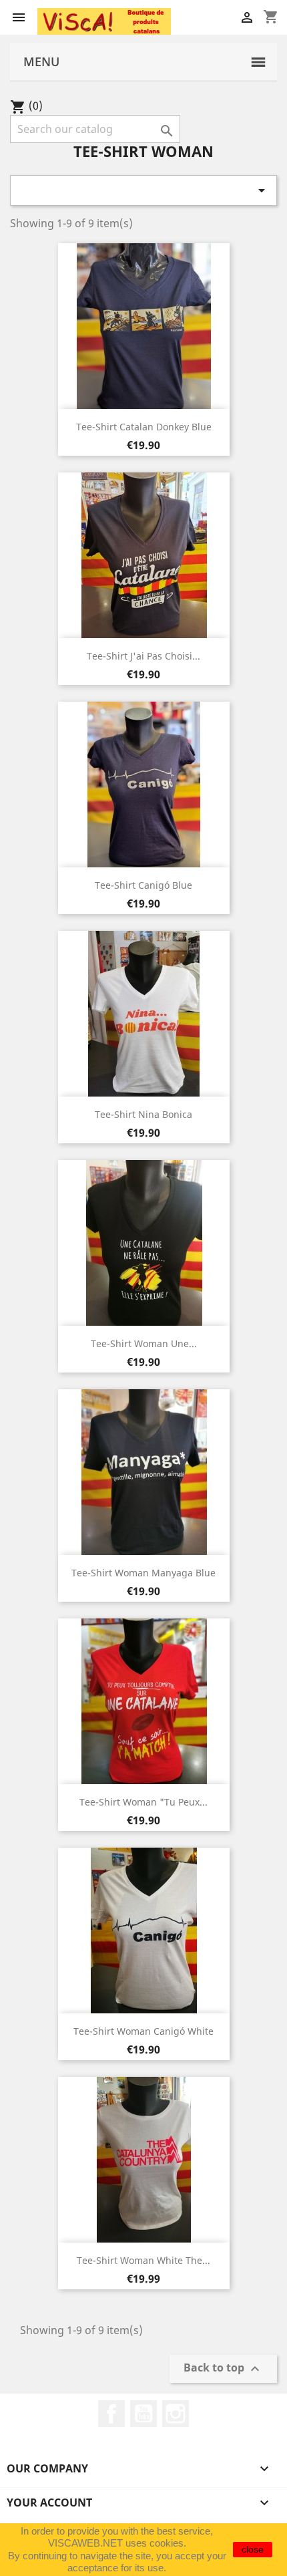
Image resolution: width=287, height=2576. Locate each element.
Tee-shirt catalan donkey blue (144, 427)
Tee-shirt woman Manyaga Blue (143, 1573)
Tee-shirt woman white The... (143, 2260)
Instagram (176, 2414)
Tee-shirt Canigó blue (143, 885)
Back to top (223, 2369)
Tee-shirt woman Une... (144, 1343)
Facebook (111, 2414)
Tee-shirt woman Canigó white (143, 2031)
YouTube (143, 2414)
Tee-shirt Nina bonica (143, 1114)
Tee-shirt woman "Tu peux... (143, 1802)
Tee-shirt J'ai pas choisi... (143, 656)
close (253, 2549)
